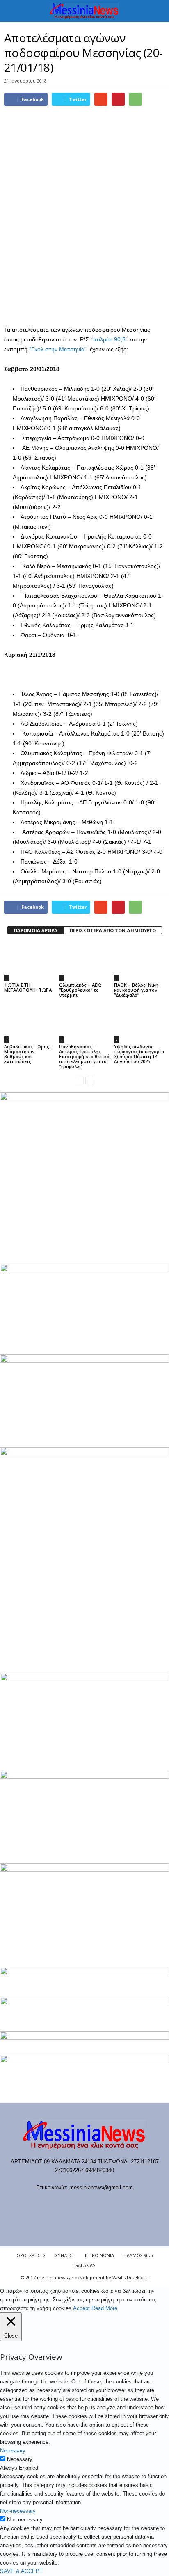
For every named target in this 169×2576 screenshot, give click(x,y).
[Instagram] (94, 2204)
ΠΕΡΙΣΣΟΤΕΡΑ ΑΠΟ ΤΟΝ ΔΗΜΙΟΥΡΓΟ (113, 930)
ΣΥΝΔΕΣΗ (65, 2255)
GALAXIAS (85, 2265)
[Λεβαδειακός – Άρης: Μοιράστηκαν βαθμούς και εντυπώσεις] (30, 1023)
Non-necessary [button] (18, 2511)
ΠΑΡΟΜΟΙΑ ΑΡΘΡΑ (36, 930)
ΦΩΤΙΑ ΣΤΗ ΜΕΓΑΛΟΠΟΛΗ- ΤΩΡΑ (28, 987)
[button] (156, 11)
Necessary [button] (13, 2451)
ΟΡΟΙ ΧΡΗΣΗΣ (31, 2255)
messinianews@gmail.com (101, 2188)
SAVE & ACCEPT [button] (21, 2571)
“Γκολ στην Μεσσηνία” (57, 349)
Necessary (20, 2459)
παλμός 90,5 (109, 339)
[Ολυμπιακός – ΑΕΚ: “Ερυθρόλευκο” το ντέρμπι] (84, 962)
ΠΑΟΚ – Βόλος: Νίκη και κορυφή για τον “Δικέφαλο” (136, 990)
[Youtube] (127, 2204)
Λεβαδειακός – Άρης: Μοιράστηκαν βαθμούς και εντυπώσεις (27, 1054)
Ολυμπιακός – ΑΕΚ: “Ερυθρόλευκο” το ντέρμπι (80, 990)
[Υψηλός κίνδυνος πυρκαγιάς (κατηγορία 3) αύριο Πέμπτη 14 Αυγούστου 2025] (139, 1023)
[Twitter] (111, 2204)
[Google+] (77, 2204)
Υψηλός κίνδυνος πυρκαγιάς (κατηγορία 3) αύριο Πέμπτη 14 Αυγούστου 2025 (139, 1054)
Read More (104, 2308)
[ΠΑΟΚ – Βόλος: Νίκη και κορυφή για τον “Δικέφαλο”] (139, 962)
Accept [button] (81, 2308)
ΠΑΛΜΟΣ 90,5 (138, 2255)
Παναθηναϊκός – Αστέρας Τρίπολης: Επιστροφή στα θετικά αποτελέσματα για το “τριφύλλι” (84, 1056)
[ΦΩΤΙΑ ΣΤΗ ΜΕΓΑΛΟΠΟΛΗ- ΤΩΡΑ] (30, 962)
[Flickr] (60, 2204)
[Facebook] (43, 2204)
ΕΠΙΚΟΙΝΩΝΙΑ (99, 2255)
